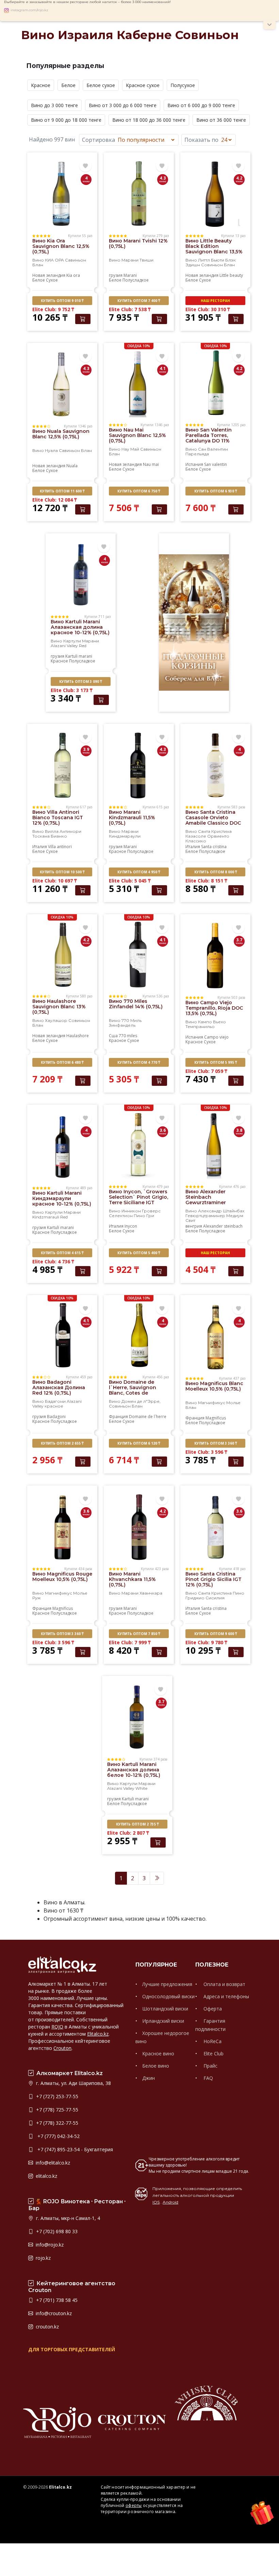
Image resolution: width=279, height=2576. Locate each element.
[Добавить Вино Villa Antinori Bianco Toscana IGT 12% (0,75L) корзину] (83, 890)
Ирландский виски (163, 2021)
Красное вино (158, 2053)
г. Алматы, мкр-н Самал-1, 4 (67, 2218)
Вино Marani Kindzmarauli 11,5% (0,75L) (132, 818)
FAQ (208, 2078)
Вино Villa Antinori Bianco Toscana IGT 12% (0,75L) (58, 818)
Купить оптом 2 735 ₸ (137, 1824)
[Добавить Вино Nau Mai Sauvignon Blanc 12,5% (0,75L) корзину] (159, 509)
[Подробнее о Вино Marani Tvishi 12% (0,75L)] (139, 193)
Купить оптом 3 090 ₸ (80, 681)
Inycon (131, 1226)
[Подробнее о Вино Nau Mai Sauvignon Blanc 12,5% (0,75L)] (139, 383)
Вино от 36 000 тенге (221, 120)
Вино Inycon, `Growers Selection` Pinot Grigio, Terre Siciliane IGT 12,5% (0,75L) (138, 1200)
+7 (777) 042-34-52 (57, 2136)
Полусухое (183, 85)
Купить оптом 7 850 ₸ (139, 1634)
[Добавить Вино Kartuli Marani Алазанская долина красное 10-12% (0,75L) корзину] (101, 700)
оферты (134, 2505)
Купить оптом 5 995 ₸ (216, 1062)
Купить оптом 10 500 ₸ (62, 872)
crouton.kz (47, 2327)
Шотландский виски (165, 2009)
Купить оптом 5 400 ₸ (139, 1253)
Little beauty (231, 275)
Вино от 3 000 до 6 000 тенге (123, 105)
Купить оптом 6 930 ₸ (216, 491)
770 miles (128, 1036)
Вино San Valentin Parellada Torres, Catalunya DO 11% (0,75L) (209, 438)
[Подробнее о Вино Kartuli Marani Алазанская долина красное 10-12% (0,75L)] (81, 574)
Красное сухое (143, 85)
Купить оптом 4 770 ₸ (139, 1062)
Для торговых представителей (72, 2349)
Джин (149, 2078)
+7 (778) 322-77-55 (56, 2123)
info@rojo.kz (49, 2245)
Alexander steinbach (223, 1226)
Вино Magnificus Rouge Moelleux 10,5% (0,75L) (62, 1577)
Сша (113, 1036)
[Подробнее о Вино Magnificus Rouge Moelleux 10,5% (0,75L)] (62, 1527)
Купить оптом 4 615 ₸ (62, 1253)
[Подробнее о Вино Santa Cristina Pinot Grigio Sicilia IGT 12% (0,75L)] (215, 1527)
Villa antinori (60, 847)
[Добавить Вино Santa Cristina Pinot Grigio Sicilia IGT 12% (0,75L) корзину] (236, 1652)
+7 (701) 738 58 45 (56, 2300)
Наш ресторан (215, 301)
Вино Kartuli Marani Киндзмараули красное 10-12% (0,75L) (62, 1198)
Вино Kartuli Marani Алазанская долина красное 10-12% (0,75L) (80, 627)
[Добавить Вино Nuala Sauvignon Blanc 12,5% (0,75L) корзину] (83, 509)
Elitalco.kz (98, 2034)
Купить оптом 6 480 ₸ (62, 1062)
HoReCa (212, 2041)
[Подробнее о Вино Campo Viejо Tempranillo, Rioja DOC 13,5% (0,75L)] (215, 955)
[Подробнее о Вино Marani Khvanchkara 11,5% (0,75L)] (139, 1527)
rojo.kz (43, 2258)
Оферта (212, 2009)
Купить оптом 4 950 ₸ (139, 872)
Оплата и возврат (224, 1984)
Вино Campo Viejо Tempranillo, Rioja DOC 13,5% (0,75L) (214, 1008)
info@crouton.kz (53, 2313)
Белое (68, 85)
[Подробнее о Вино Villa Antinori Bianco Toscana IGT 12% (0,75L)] (62, 765)
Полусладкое (136, 280)
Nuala (72, 466)
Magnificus (216, 1418)
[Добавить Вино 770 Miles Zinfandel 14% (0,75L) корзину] (159, 1081)
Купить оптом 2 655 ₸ (62, 1443)
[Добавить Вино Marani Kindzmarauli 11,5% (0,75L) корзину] (159, 890)
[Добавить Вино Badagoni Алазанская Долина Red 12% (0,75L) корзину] (83, 1462)
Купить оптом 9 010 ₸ (62, 301)
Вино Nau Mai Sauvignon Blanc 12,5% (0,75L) (137, 435)
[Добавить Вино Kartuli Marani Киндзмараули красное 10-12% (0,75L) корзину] (83, 1271)
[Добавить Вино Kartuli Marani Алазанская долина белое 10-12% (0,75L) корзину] (158, 1842)
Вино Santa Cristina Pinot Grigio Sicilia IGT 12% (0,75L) (214, 1579)
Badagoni (56, 1417)
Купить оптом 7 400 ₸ (139, 301)
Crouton (62, 2048)
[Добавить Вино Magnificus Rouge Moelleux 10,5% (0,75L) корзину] (83, 1652)
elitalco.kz (46, 2176)
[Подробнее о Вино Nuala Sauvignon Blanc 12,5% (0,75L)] (62, 384)
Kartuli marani (79, 656)
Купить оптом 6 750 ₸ (139, 491)
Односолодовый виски (168, 1996)
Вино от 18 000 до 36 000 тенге (149, 120)
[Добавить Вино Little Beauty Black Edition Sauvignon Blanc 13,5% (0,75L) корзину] (236, 319)
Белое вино (156, 2066)
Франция (118, 1417)
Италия (40, 847)
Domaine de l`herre (148, 1417)
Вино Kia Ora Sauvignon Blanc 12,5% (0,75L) (61, 246)
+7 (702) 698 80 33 (56, 2231)
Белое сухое (101, 85)
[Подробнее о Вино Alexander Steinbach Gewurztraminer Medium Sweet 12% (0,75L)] (215, 1144)
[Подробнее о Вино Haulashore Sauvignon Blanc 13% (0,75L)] (62, 954)
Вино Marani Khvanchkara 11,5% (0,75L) (132, 1579)
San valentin (216, 464)
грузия (116, 275)
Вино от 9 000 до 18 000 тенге (66, 120)
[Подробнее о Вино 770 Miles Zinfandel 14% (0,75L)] (139, 954)
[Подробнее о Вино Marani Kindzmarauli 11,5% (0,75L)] (139, 765)
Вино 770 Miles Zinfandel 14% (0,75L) (136, 1004)
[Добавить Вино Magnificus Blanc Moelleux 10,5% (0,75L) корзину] (236, 1462)
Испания (194, 464)
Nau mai (151, 464)
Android (170, 2202)
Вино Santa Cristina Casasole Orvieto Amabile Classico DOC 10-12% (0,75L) (213, 820)
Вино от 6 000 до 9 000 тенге (201, 105)
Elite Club (213, 2053)
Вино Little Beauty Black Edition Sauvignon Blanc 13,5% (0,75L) (214, 249)
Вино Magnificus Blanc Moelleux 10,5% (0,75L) (214, 1386)
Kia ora (73, 275)
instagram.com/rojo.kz (29, 10)
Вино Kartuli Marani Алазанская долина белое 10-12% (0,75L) (134, 1770)
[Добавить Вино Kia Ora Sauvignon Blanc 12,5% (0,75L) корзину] (83, 319)
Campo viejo (216, 1037)
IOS (156, 2202)
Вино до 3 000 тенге (54, 105)
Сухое (52, 280)
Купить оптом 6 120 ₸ (139, 1443)
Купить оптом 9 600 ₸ (216, 1634)
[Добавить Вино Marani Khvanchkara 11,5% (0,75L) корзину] (159, 1652)
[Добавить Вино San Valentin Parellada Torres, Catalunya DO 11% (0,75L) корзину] (236, 509)
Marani (130, 275)
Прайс (210, 2066)
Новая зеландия (49, 275)
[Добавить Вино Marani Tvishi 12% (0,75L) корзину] (159, 319)
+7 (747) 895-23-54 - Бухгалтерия (74, 2149)
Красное (41, 85)
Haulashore (78, 1036)
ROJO (57, 2027)
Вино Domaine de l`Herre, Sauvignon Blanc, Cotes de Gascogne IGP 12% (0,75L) (133, 1393)
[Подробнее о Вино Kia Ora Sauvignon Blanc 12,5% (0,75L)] (62, 193)
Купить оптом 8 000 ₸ (216, 872)
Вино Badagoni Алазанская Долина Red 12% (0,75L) (59, 1387)
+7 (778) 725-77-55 (56, 2110)
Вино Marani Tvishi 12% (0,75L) (138, 243)
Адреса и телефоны (226, 1996)
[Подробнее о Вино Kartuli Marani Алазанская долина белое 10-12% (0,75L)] (137, 1717)
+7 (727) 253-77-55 (56, 2096)
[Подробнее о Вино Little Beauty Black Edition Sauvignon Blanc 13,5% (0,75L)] (215, 193)
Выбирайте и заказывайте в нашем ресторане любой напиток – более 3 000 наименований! (87, 2)
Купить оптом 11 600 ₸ (62, 491)
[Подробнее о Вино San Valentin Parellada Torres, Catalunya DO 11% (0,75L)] (215, 383)
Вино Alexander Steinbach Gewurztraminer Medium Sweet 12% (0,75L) (209, 1202)
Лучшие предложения (167, 1984)
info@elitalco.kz (52, 2163)
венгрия (194, 1226)
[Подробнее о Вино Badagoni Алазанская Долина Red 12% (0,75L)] (62, 1335)
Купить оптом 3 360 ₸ (216, 1443)
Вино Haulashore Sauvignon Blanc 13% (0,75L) (59, 1007)
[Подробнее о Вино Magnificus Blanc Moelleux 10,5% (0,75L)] (215, 1336)
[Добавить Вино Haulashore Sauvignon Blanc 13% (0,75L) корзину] (83, 1081)
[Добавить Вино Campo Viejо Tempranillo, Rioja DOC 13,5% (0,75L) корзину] (236, 1081)
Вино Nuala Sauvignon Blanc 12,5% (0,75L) (61, 434)
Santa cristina (214, 847)
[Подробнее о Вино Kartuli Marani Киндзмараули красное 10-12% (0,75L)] (62, 1146)
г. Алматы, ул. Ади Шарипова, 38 (73, 2083)
